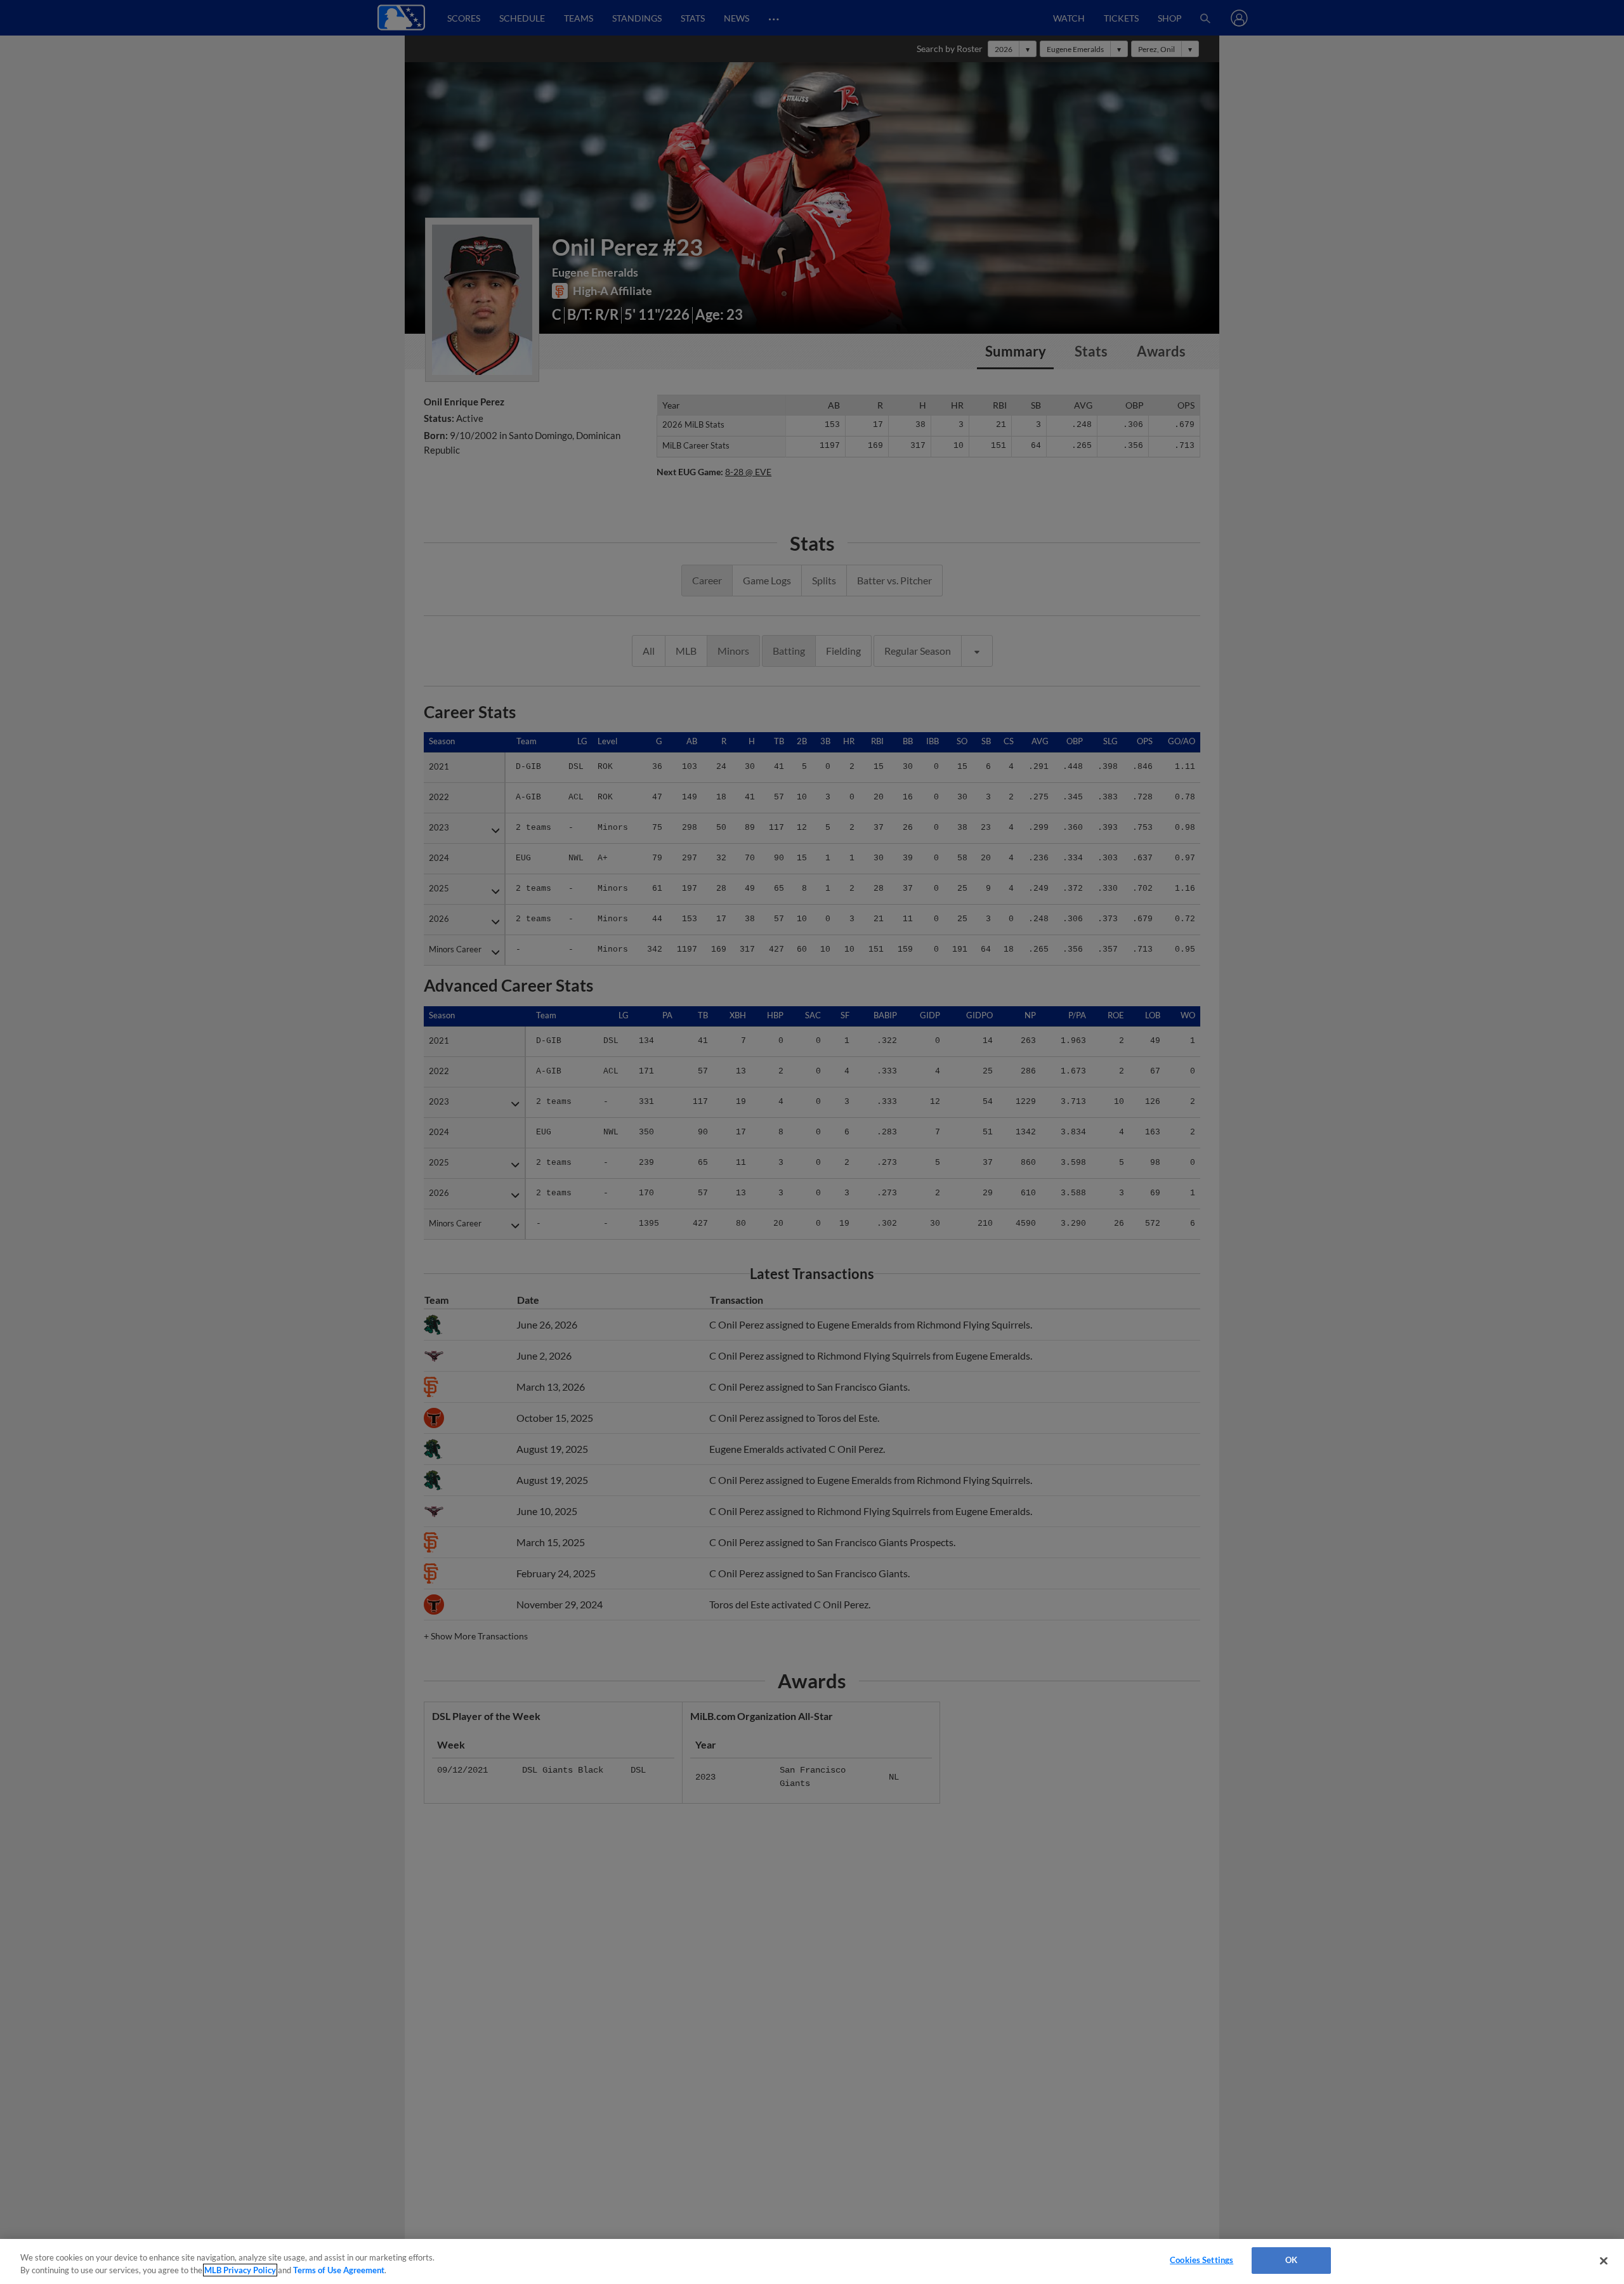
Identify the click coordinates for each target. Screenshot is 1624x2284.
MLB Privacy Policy (240, 2270)
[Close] (1604, 2261)
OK (1291, 2260)
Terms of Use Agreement (339, 2270)
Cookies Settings (1202, 2260)
